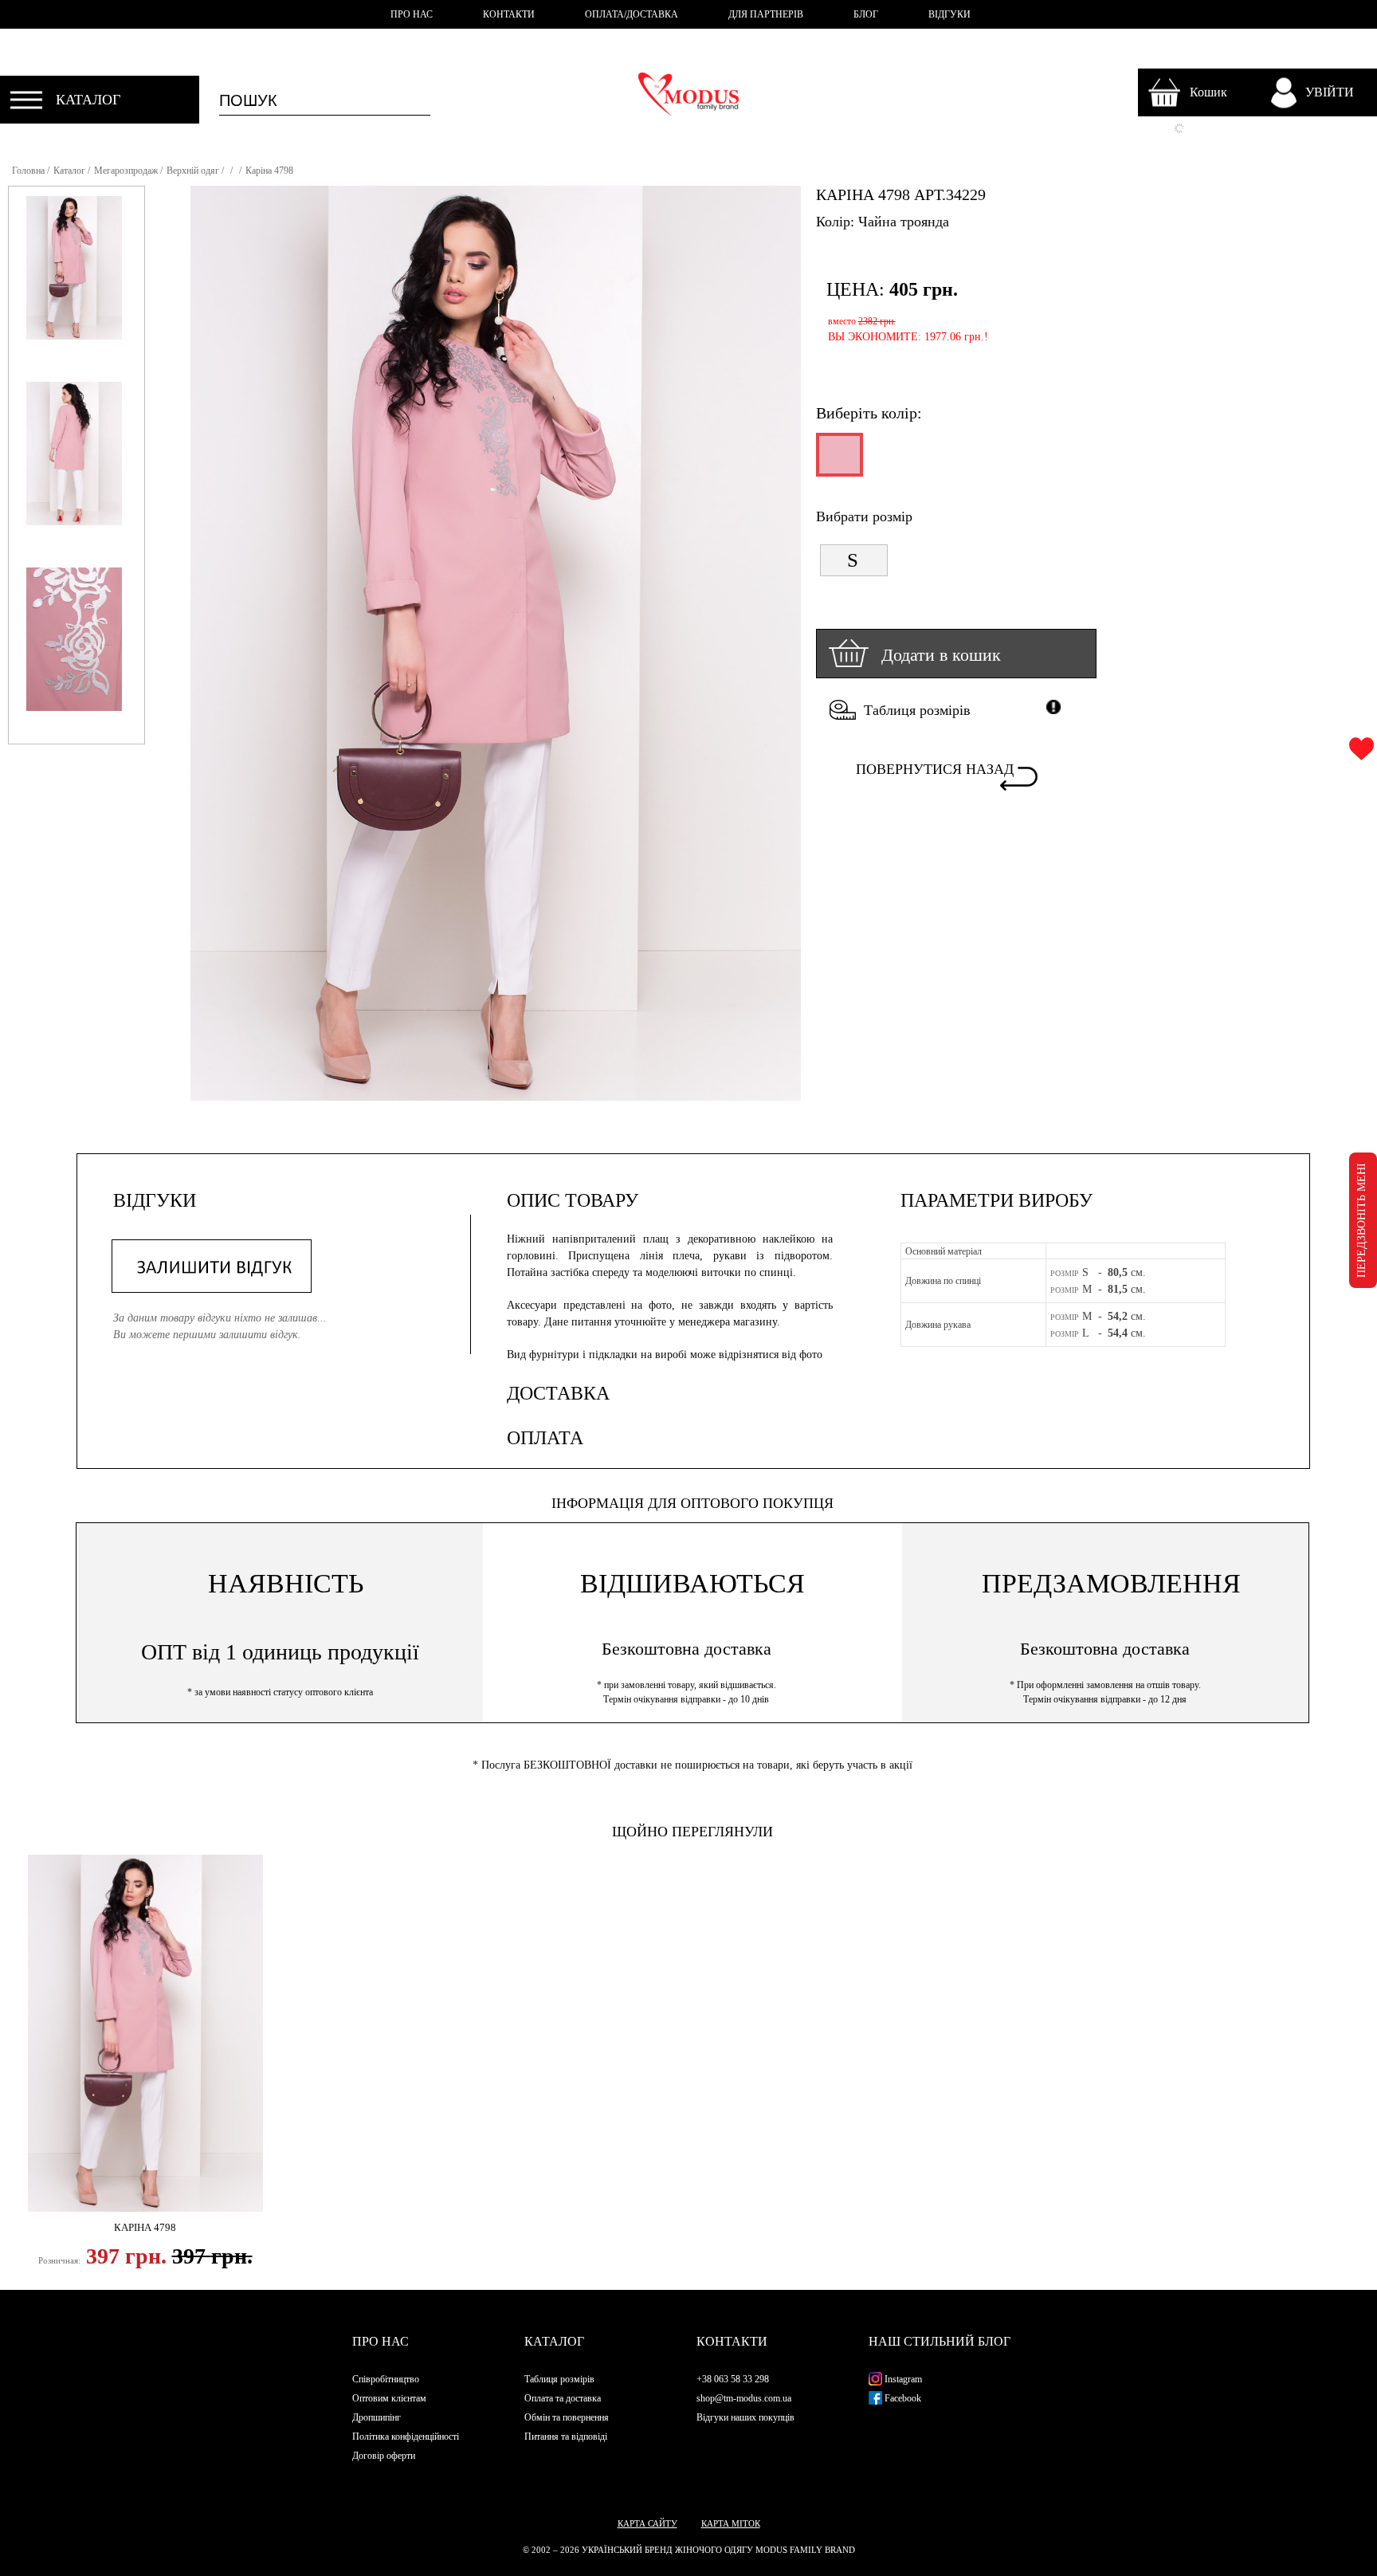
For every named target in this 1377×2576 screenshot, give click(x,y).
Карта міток (731, 2523)
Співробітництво (386, 2379)
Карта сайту (647, 2523)
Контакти (732, 2341)
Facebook (902, 2398)
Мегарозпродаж (126, 171)
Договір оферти (384, 2456)
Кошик (1208, 92)
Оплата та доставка (563, 2398)
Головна (28, 171)
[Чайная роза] (838, 461)
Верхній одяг (193, 171)
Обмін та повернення (567, 2417)
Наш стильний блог (940, 2341)
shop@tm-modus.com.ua (744, 2398)
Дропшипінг (377, 2417)
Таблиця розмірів (917, 710)
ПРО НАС (412, 14)
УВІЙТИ (1330, 92)
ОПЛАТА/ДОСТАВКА (632, 14)
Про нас (381, 2341)
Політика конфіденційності (406, 2437)
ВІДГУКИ (949, 14)
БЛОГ (866, 14)
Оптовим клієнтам (389, 2398)
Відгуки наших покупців (745, 2417)
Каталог (69, 171)
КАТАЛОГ (88, 100)
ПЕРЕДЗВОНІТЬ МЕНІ (1361, 1220)
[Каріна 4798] (145, 2033)
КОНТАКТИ (509, 14)
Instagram (902, 2379)
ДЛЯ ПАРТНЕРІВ (766, 14)
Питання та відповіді (566, 2437)
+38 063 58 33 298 (733, 2379)
